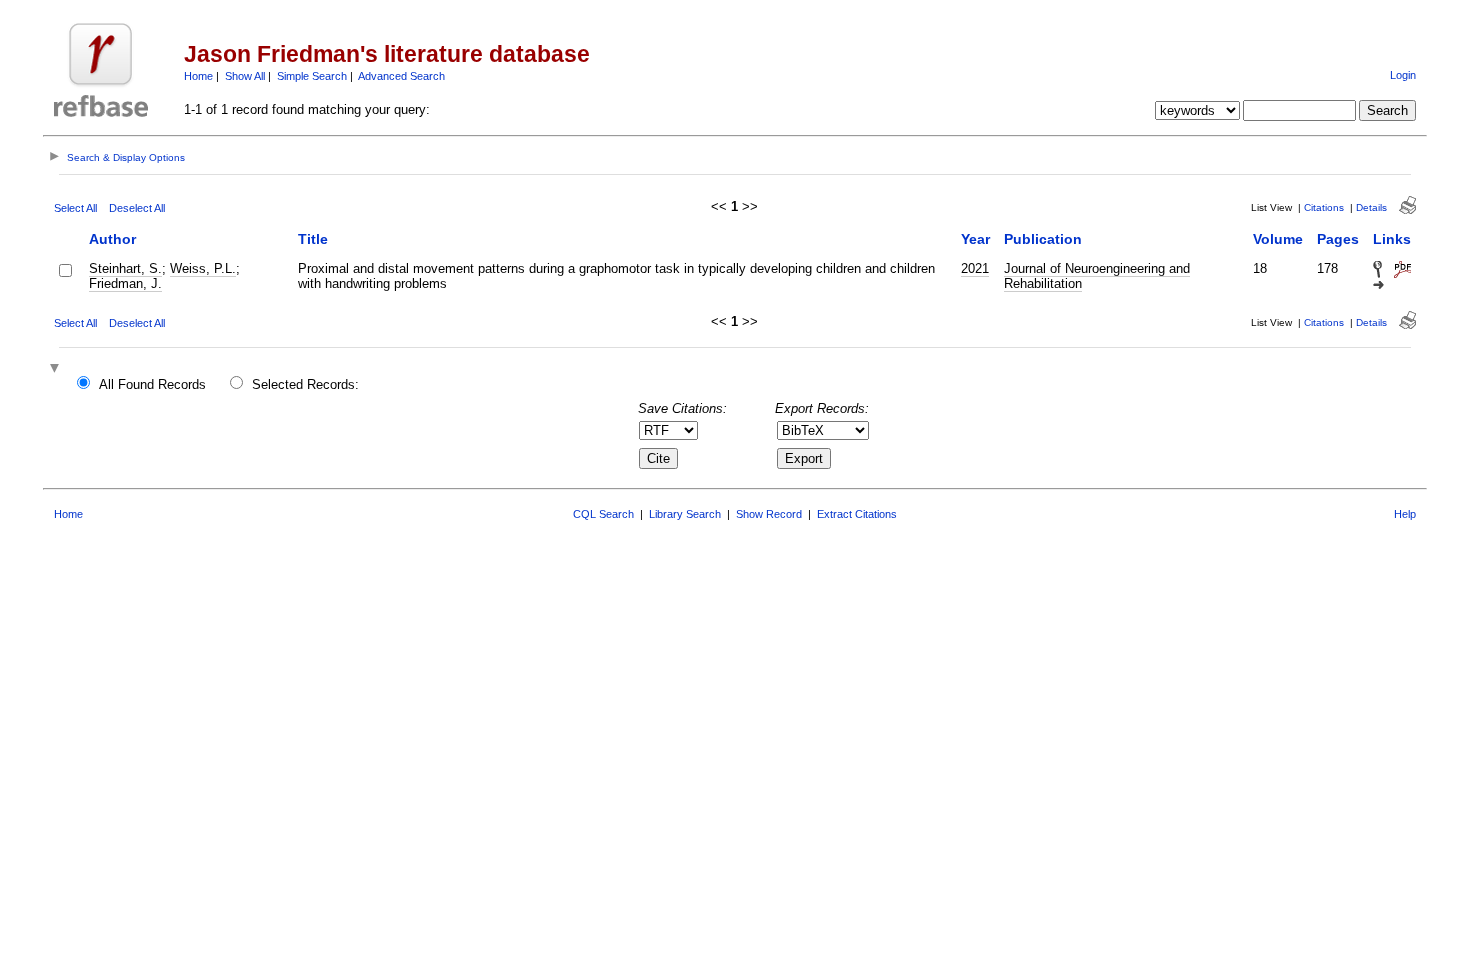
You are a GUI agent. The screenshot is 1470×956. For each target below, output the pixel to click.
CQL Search (603, 514)
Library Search (685, 514)
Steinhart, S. (125, 268)
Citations (1324, 207)
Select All (75, 208)
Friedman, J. (125, 283)
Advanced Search (401, 76)
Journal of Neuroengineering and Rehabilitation (1097, 276)
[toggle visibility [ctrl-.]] (57, 369)
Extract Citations (857, 514)
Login (1403, 75)
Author (112, 239)
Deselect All (137, 208)
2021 (975, 268)
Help (1405, 514)
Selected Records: (305, 384)
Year (975, 239)
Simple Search (312, 76)
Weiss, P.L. (203, 268)
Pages (1338, 239)
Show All (245, 76)
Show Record (769, 514)
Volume (1278, 239)
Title (313, 239)
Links (1392, 239)
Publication (1043, 239)
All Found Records (152, 384)
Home (198, 76)
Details (1371, 207)
